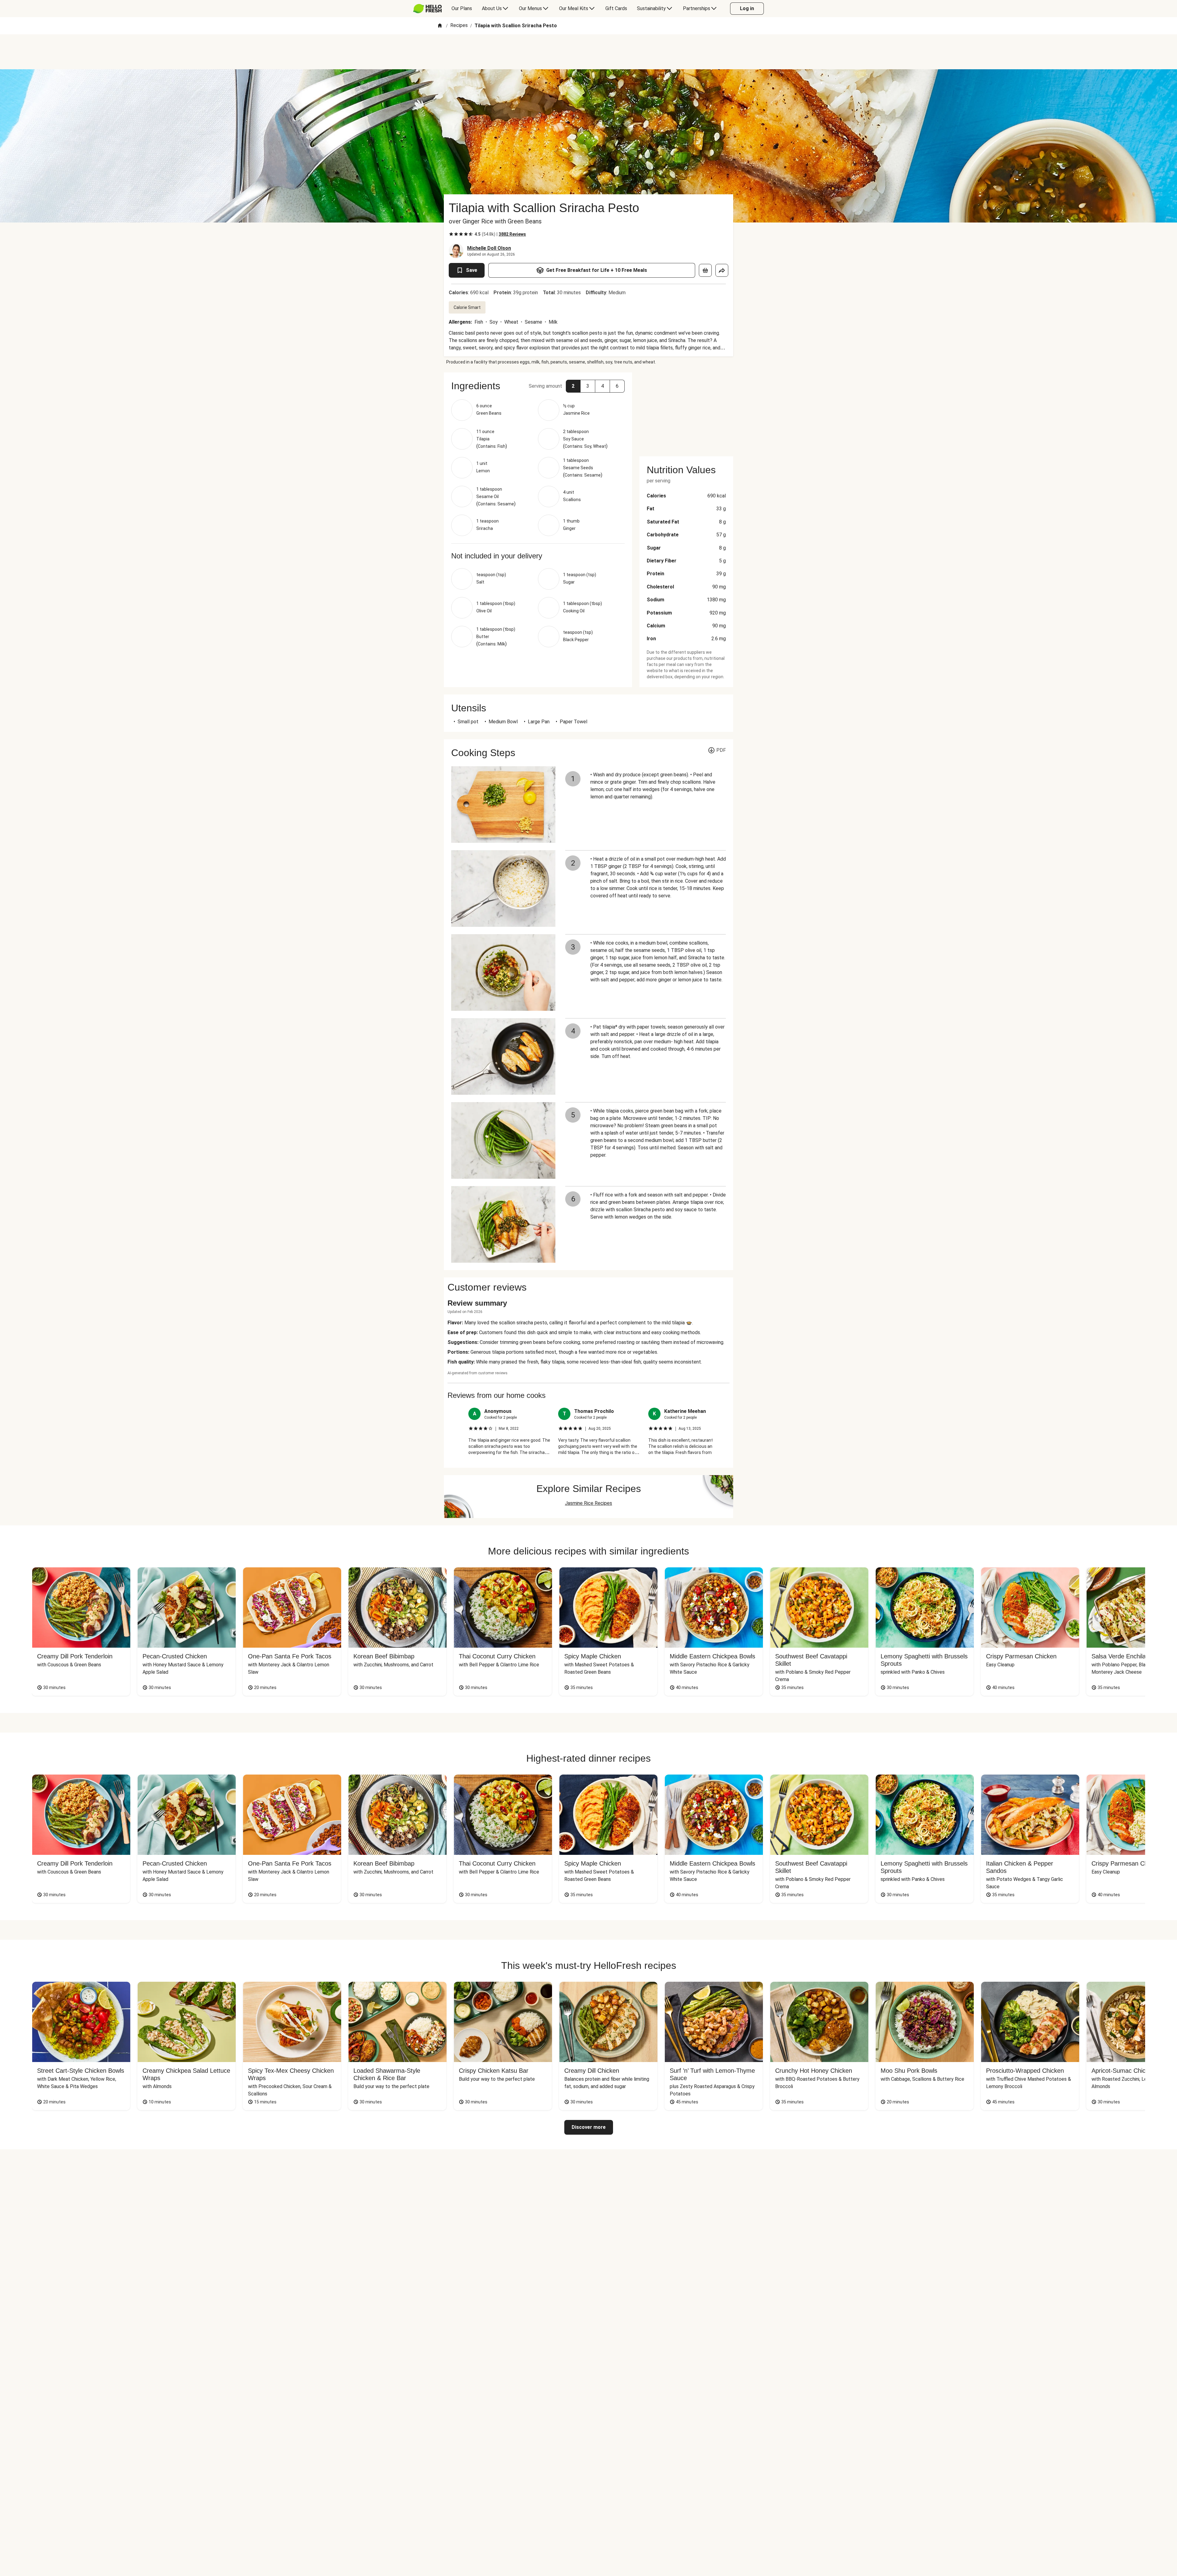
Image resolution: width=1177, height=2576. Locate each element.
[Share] (722, 270)
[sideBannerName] (686, 411)
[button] (573, 386)
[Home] (440, 26)
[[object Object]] (705, 270)
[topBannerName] (588, 52)
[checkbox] (451, 234)
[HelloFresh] (427, 9)
